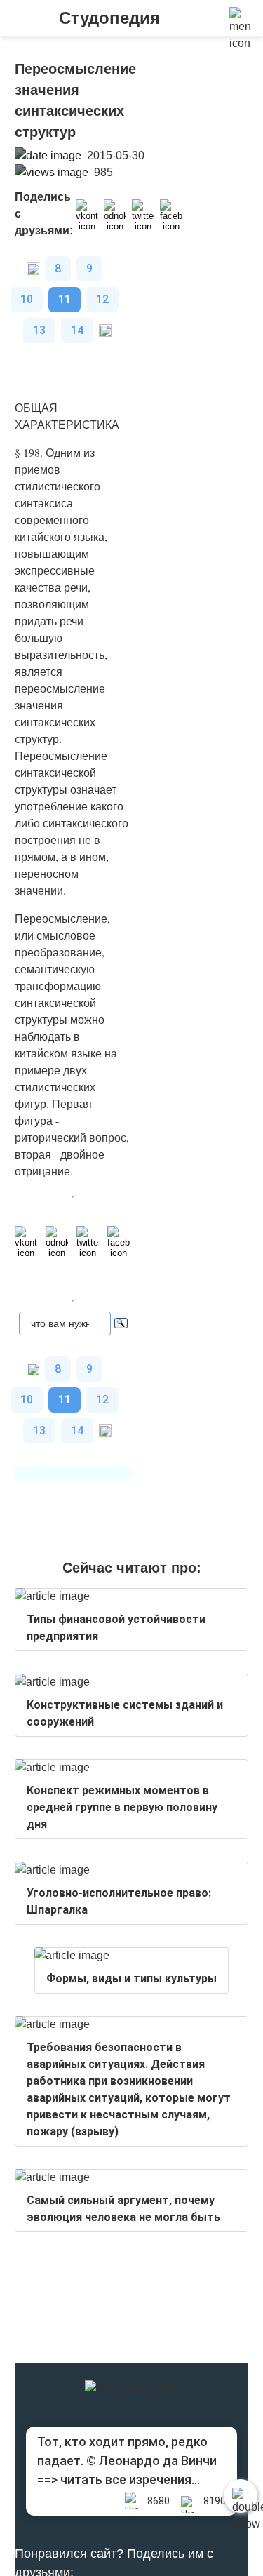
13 (39, 330)
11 (65, 299)
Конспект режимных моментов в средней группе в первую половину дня (122, 1807)
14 (77, 330)
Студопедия (109, 18)
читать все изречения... (130, 2480)
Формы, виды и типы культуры (131, 1978)
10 (27, 299)
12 (102, 299)
